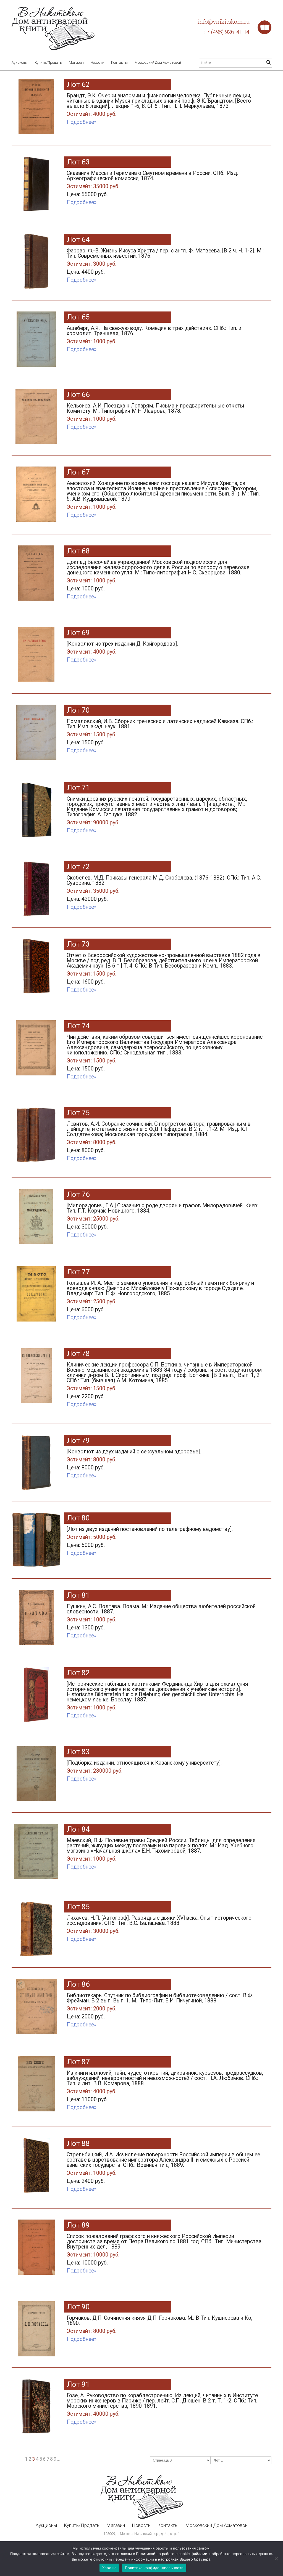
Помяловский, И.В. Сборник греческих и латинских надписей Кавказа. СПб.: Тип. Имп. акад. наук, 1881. (160, 732)
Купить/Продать (48, 62)
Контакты (119, 62)
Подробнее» (82, 122)
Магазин (76, 62)
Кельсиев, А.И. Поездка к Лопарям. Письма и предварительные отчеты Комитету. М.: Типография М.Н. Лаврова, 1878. (155, 412)
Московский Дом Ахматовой (158, 62)
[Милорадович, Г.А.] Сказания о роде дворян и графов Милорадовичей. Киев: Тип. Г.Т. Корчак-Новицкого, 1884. (163, 1216)
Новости (97, 62)
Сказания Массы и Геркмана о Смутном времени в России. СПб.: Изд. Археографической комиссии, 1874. (152, 184)
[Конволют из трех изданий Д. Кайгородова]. (122, 648)
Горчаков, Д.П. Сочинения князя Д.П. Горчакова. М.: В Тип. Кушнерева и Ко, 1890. (159, 2325)
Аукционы (20, 62)
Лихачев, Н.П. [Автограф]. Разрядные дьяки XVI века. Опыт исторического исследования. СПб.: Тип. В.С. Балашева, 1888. (159, 1924)
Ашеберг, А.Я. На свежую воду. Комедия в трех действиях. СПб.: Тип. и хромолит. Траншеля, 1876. (154, 335)
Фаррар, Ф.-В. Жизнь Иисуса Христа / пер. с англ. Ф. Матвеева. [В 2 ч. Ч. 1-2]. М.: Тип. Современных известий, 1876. (165, 261)
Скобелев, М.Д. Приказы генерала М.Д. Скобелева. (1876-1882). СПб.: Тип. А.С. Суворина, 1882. (164, 888)
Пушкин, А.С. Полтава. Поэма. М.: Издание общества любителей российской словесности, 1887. (161, 1617)
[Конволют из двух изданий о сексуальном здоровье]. (134, 1460)
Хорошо (110, 2568)
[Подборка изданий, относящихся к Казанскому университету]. (144, 1767)
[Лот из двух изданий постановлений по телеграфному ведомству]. (150, 1537)
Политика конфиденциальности (154, 2568)
